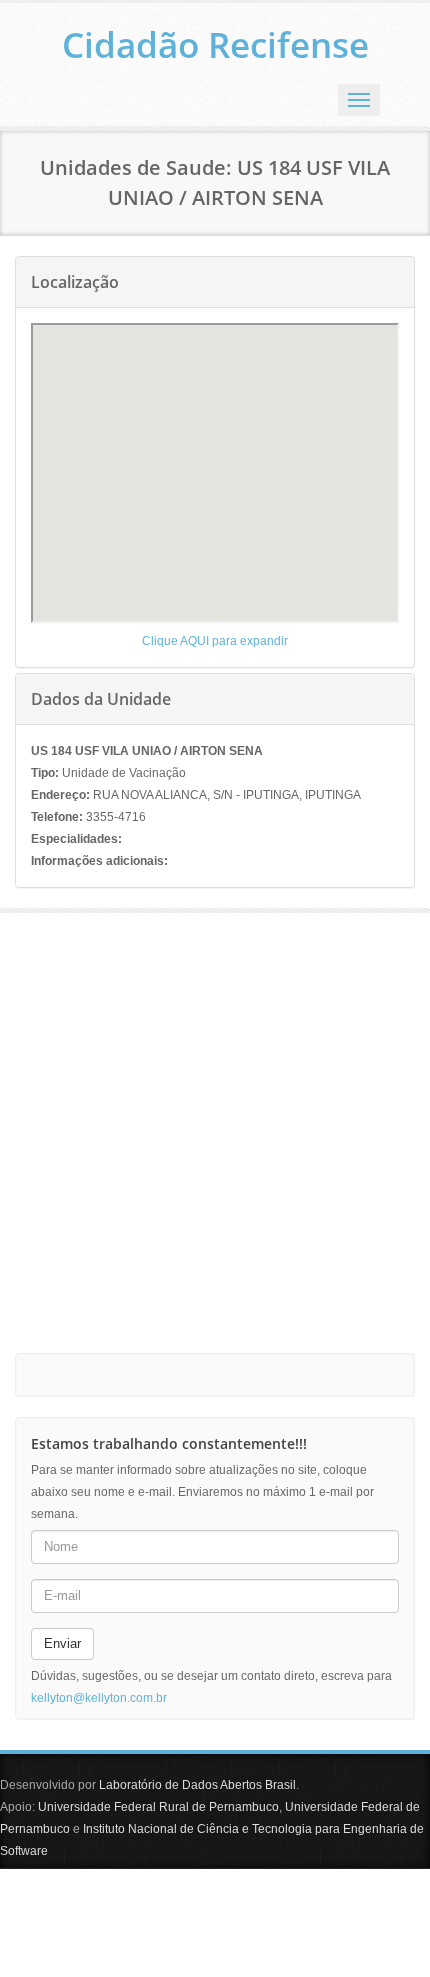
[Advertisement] (215, 1128)
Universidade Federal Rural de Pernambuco (158, 1807)
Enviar (62, 1643)
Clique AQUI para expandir (215, 641)
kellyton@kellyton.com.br (99, 1698)
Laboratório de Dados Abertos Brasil (197, 1785)
